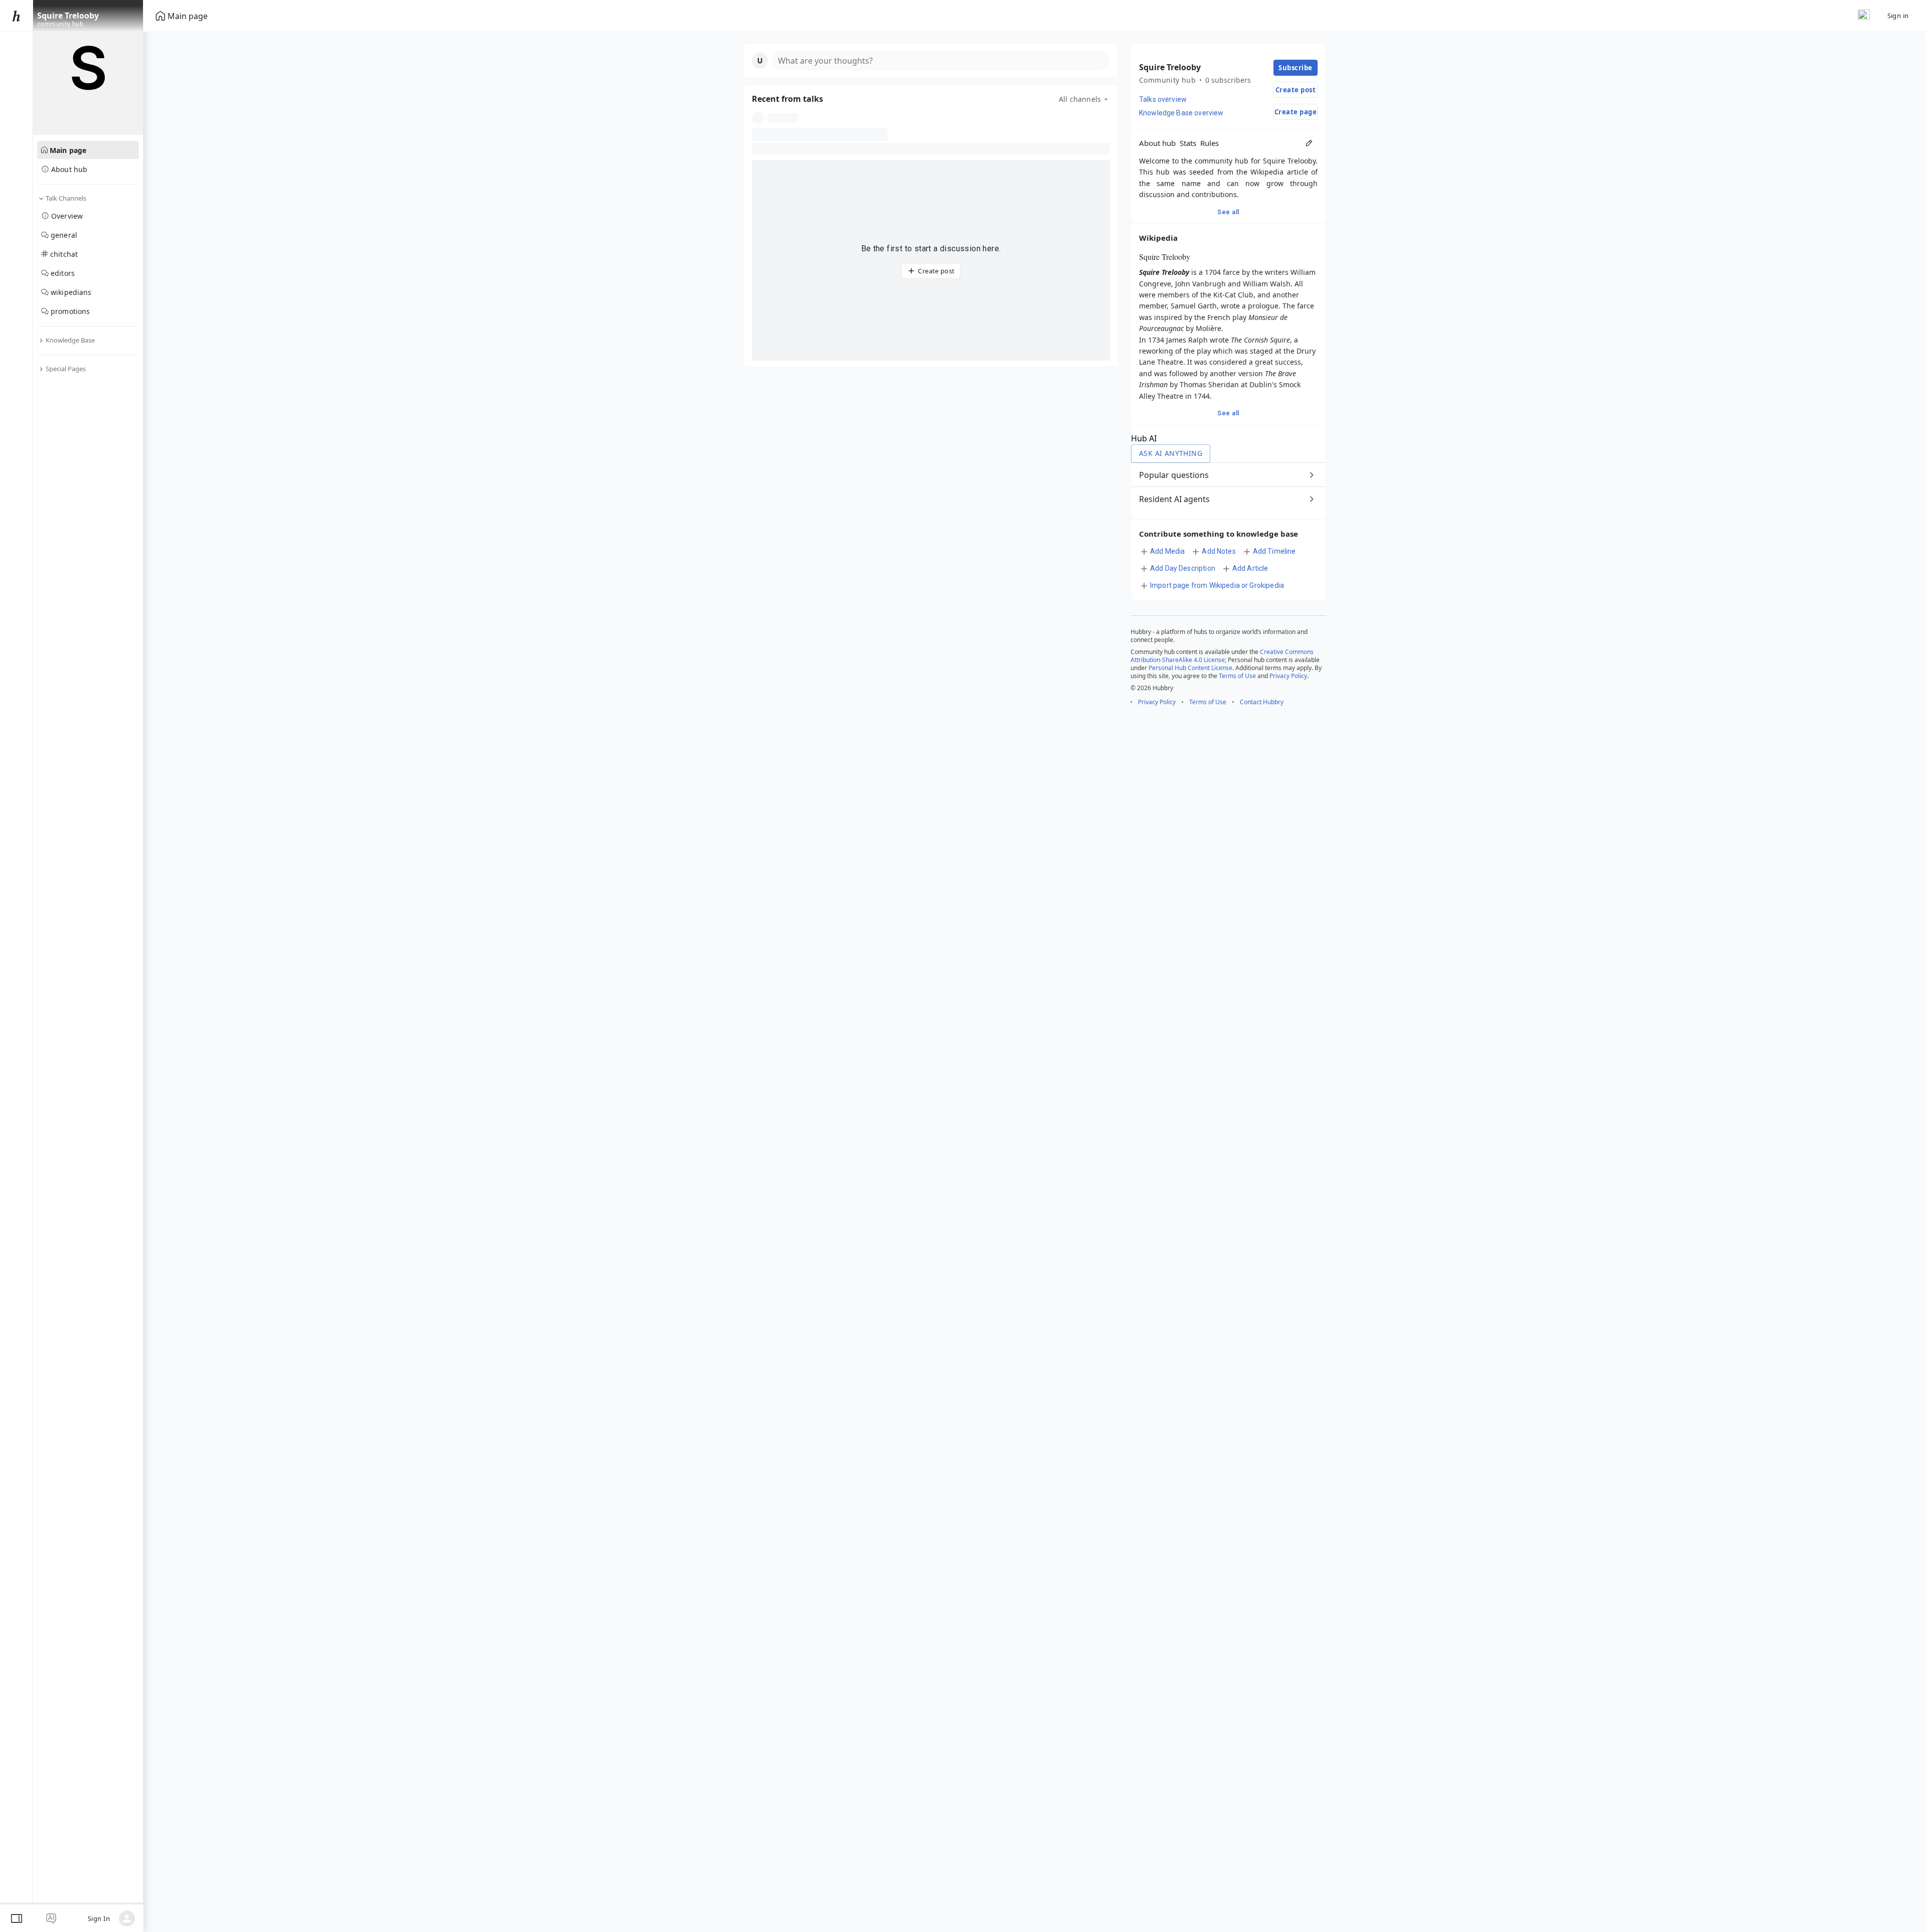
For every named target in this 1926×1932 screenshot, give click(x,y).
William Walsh (1267, 284)
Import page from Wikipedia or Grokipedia (1217, 585)
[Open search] (1864, 16)
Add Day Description (1183, 568)
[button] (931, 61)
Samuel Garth (1194, 306)
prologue (1263, 306)
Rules (1210, 143)
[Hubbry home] (16, 16)
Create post (936, 271)
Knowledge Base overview (1181, 113)
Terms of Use (1237, 676)
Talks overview (1163, 99)
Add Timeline (1274, 551)
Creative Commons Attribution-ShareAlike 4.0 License (1222, 656)
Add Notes (1219, 551)
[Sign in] (127, 1918)
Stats (1188, 143)
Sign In (99, 1918)
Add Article (1250, 568)
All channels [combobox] (1080, 99)
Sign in (1898, 16)
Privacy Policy (1288, 676)
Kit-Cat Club (1233, 295)
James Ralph (1187, 340)
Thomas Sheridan (1209, 384)
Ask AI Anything (1171, 453)
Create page (1296, 112)
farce (1231, 272)
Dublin (1261, 384)
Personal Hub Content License (1190, 668)
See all (1228, 212)
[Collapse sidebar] (17, 1918)
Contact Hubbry (1262, 702)
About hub (1157, 143)
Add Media (1167, 551)
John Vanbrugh (1200, 284)
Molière (1209, 328)
